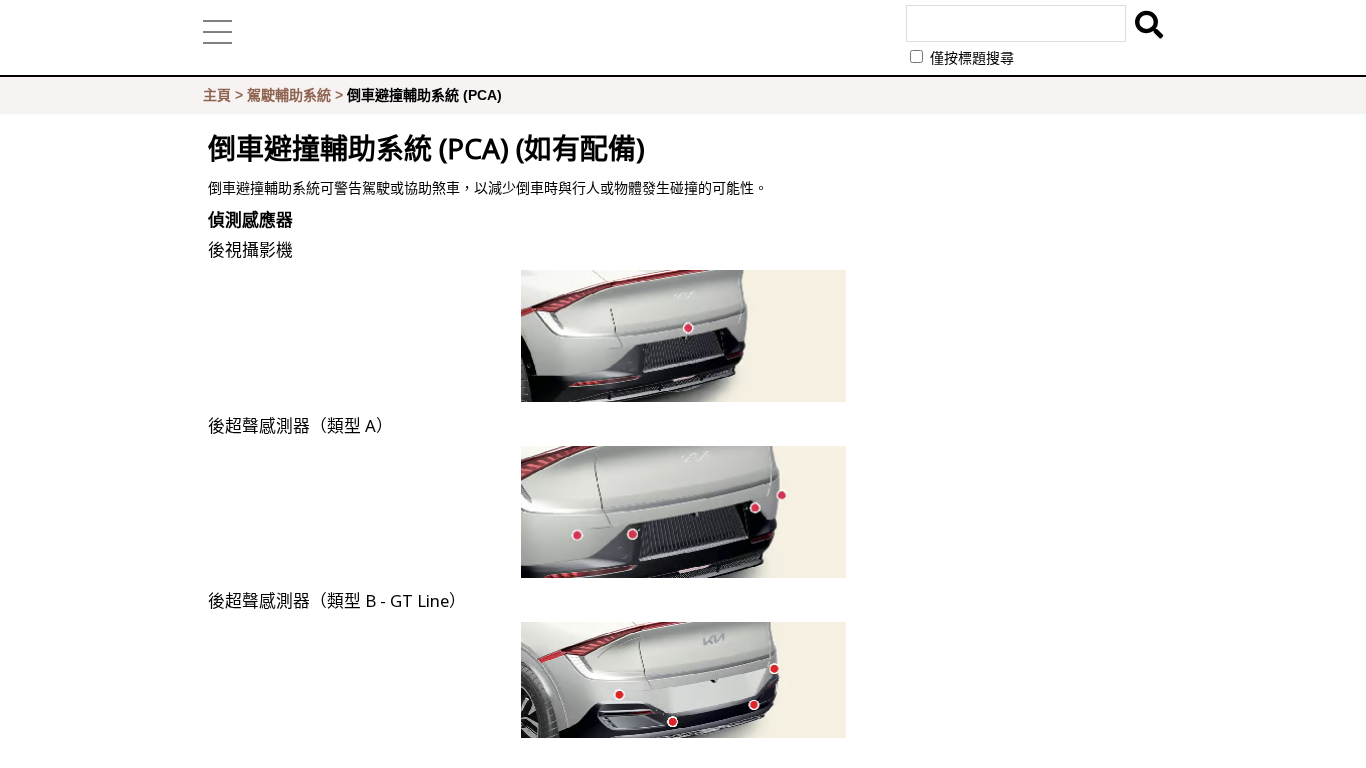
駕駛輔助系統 (289, 95)
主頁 (217, 95)
